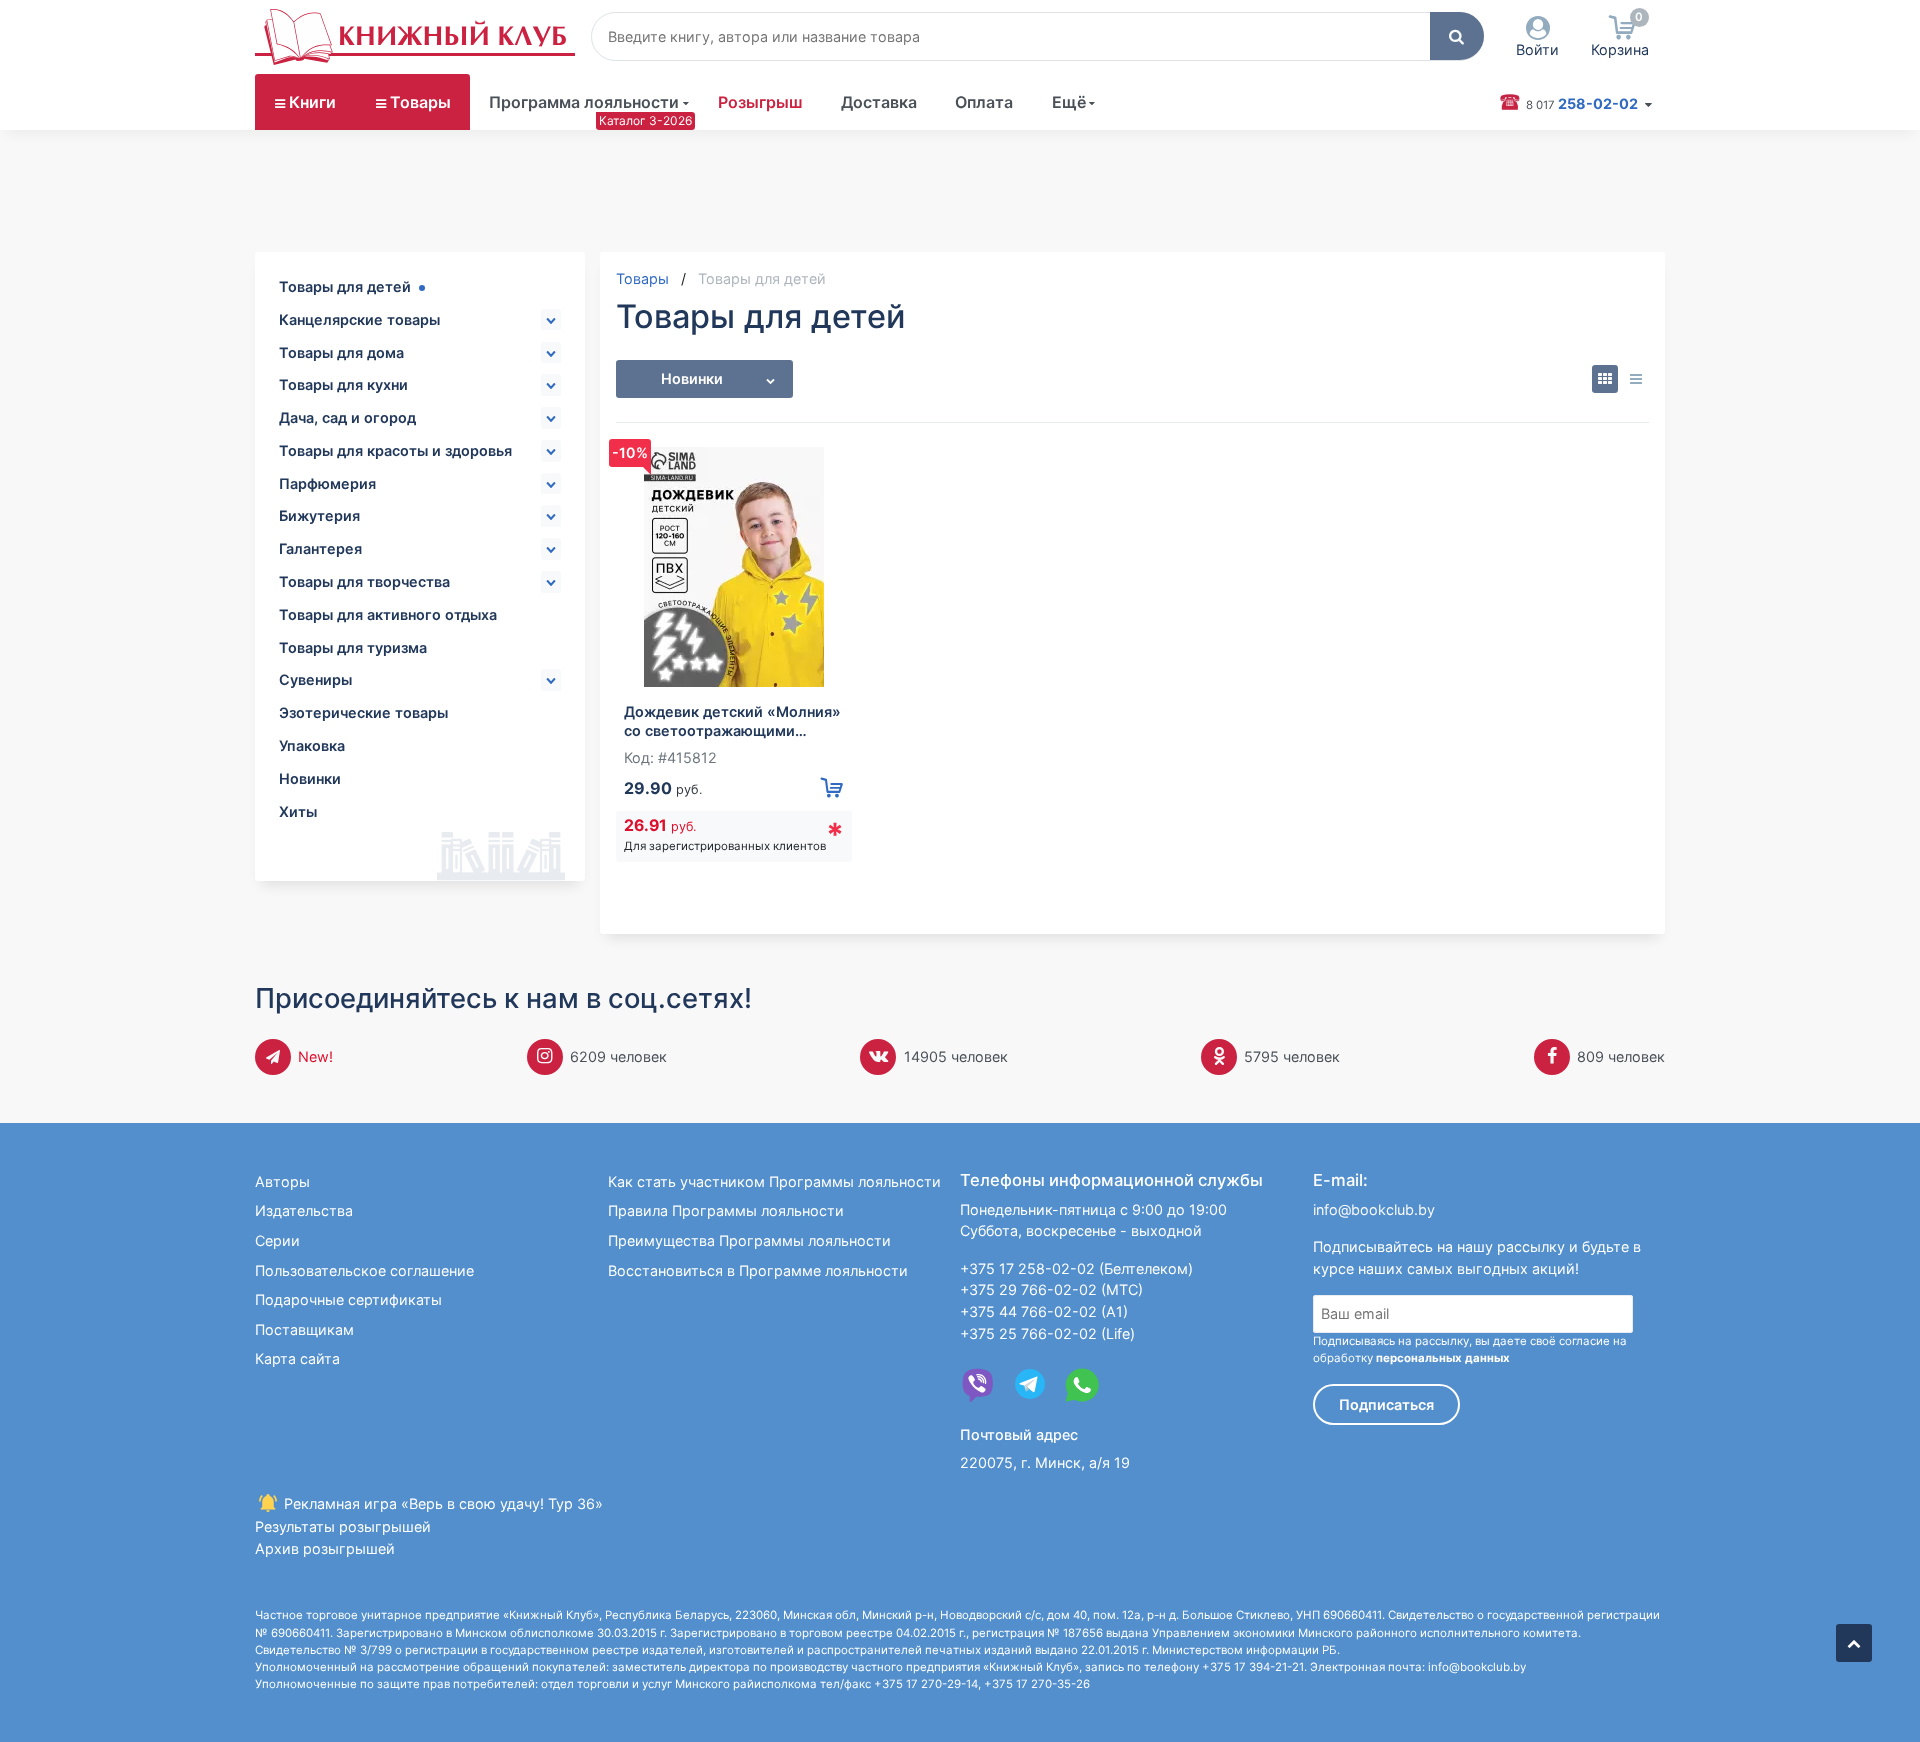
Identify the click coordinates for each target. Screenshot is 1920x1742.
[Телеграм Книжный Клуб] (1030, 1385)
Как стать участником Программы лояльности (774, 1181)
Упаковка (312, 745)
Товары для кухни (343, 384)
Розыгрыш (760, 102)
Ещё (1069, 102)
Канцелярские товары (359, 319)
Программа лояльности (584, 102)
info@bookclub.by (1374, 1209)
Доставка (879, 102)
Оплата (984, 102)
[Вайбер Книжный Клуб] (978, 1385)
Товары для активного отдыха (388, 614)
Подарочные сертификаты (348, 1299)
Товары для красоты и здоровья (395, 450)
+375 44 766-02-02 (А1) (1044, 1311)
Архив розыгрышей (325, 1548)
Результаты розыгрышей (343, 1526)
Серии (277, 1240)
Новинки (310, 778)
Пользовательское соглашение (364, 1270)
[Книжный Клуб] (415, 37)
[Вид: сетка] (1605, 379)
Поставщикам (304, 1329)
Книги (312, 102)
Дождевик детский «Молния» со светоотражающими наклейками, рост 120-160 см (732, 721)
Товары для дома (341, 352)
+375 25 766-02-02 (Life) (1047, 1333)
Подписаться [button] (1386, 1404)
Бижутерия (319, 515)
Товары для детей (345, 286)
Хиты (298, 811)
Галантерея (320, 548)
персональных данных (1443, 1358)
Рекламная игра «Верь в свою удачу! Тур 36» (441, 1503)
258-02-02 (1583, 103)
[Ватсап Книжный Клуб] (1082, 1385)
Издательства (304, 1210)
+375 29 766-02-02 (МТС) (1051, 1289)
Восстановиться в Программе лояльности (758, 1270)
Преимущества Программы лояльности (749, 1240)
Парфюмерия (327, 483)
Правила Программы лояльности (726, 1210)
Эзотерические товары (363, 712)
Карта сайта (297, 1358)
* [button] (835, 834)
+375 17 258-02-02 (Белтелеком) (1076, 1268)
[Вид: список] (1635, 379)
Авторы (282, 1181)
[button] (1457, 36)
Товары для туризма (353, 647)
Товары (420, 102)
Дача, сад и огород (347, 417)
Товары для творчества (364, 581)
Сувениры (315, 679)
